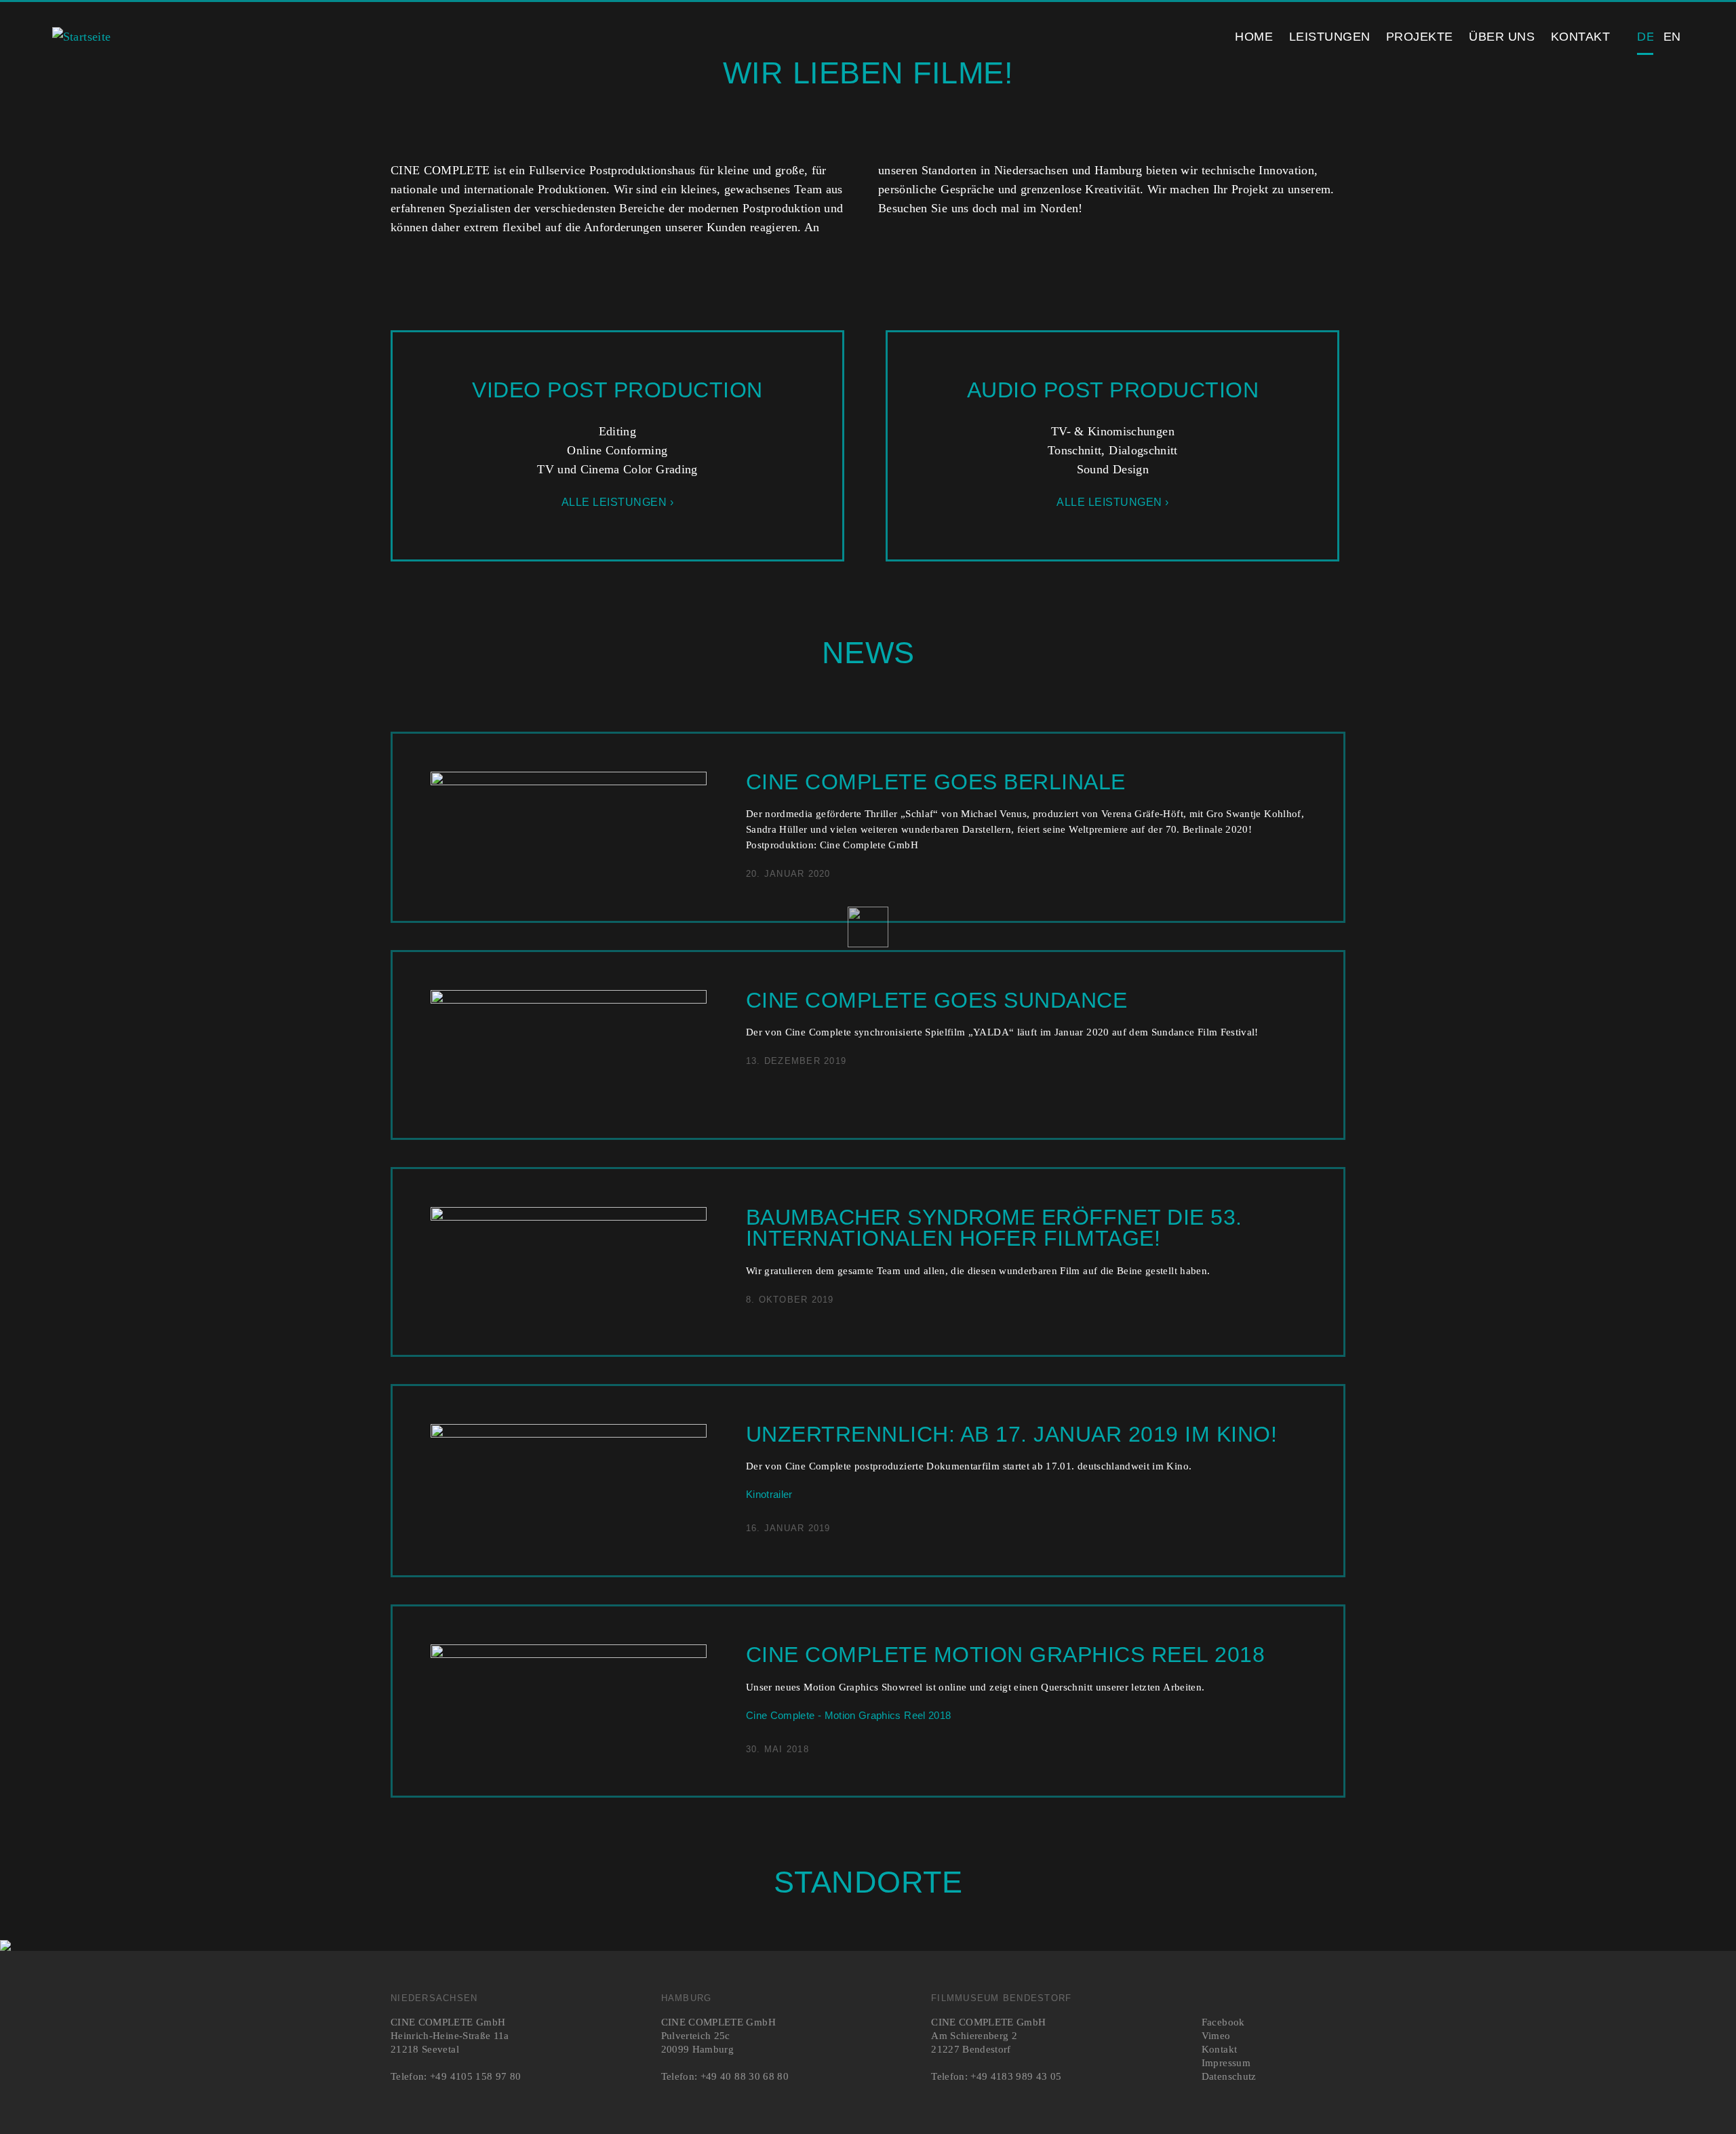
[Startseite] (82, 37)
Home (1254, 37)
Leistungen (1330, 37)
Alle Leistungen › (618, 502)
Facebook (1223, 2022)
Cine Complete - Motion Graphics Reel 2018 (848, 1715)
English (1672, 37)
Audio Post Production (1113, 390)
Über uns (1502, 37)
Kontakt (1581, 37)
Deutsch (1645, 37)
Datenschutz (1229, 2076)
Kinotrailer (769, 1494)
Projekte (1420, 37)
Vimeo (1216, 2035)
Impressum (1226, 2062)
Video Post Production (617, 390)
